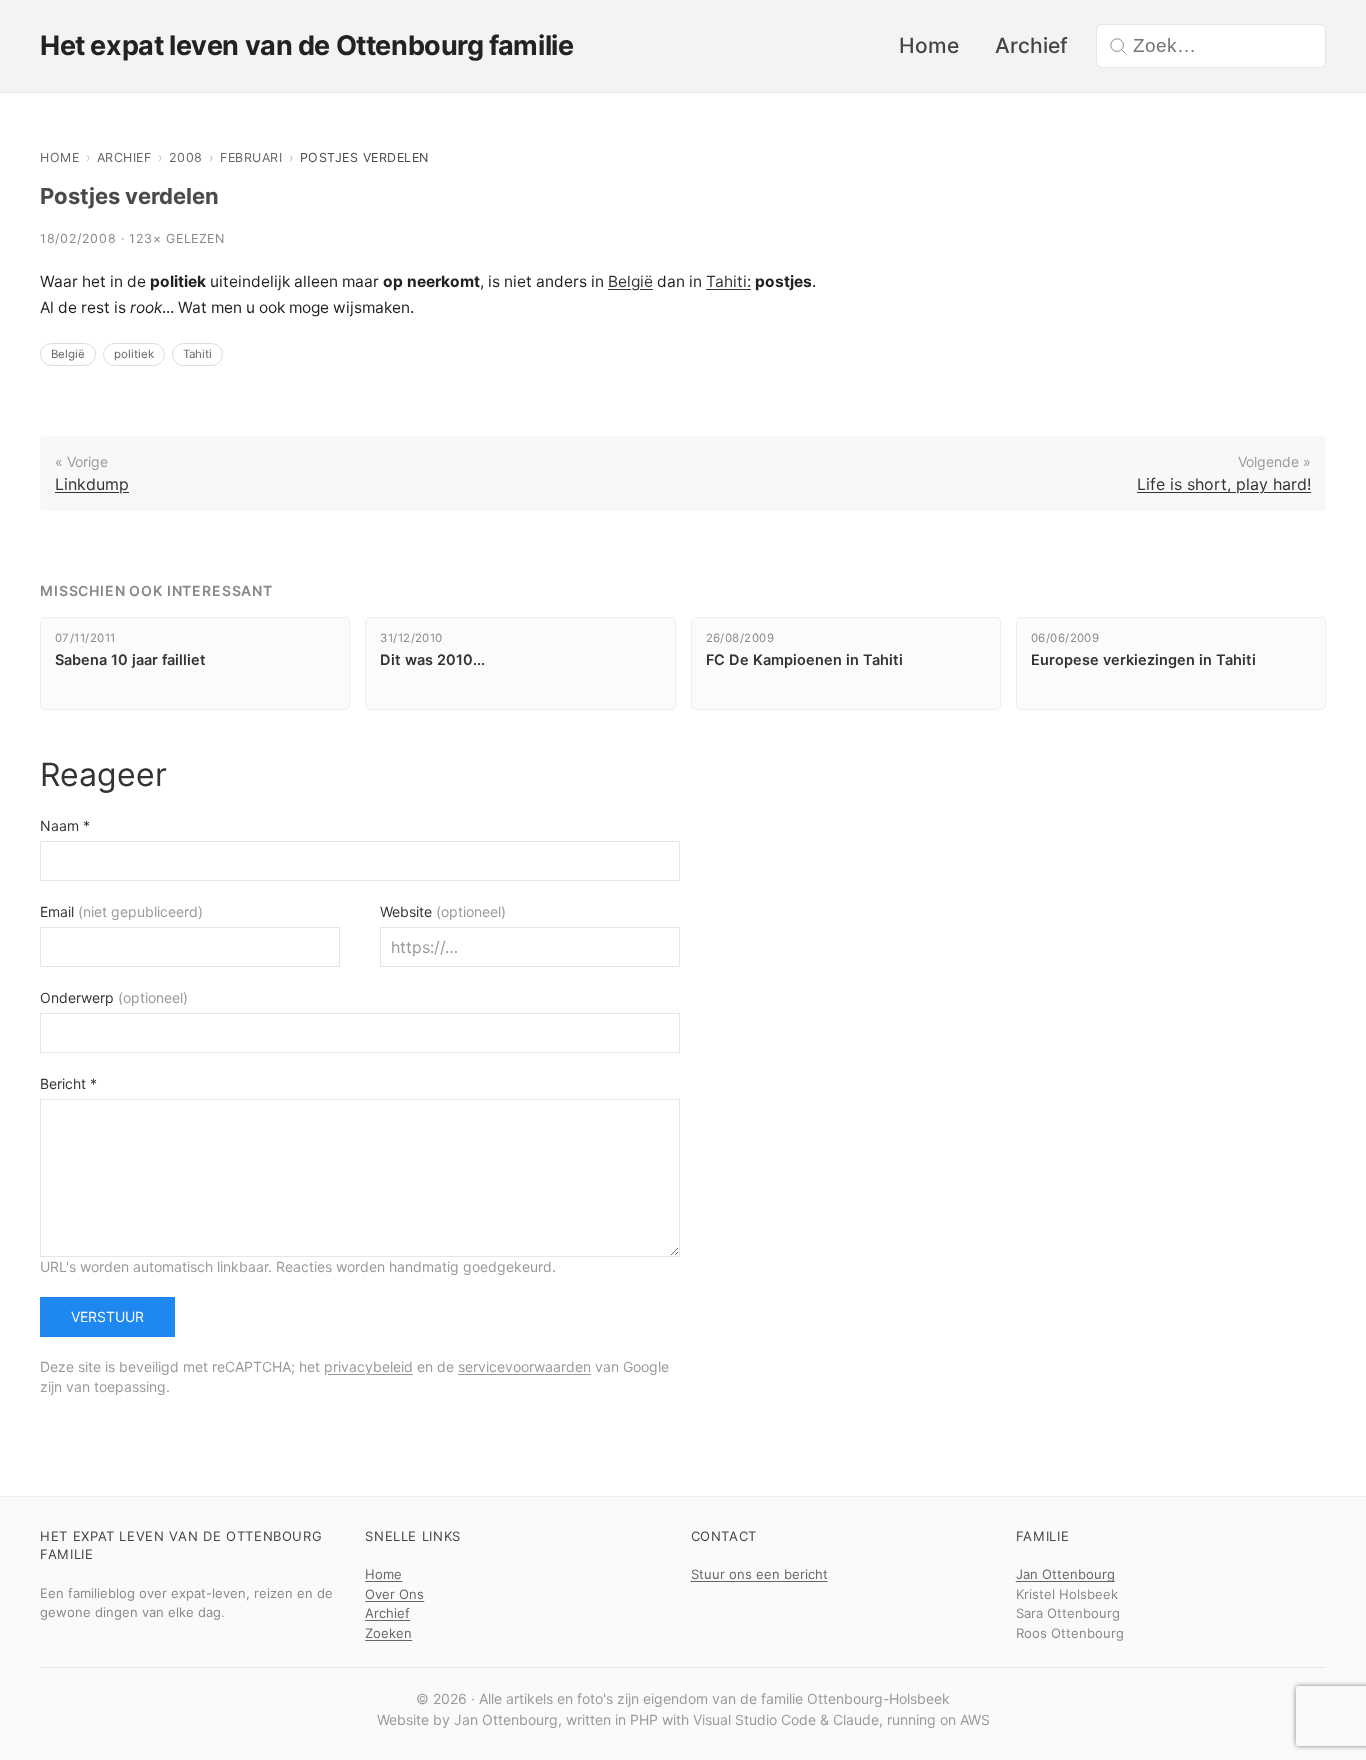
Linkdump (92, 484)
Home (929, 45)
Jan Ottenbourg (1065, 1574)
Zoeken (388, 1633)
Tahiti (197, 354)
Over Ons (394, 1594)
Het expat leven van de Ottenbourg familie (306, 45)
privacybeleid (368, 1366)
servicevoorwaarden (524, 1366)
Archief (1031, 45)
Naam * (65, 825)
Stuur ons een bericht (759, 1574)
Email (121, 911)
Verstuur (107, 1316)
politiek (134, 354)
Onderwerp (114, 997)
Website (443, 911)
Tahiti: (728, 281)
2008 (186, 157)
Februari (251, 157)
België (630, 281)
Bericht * (68, 1083)
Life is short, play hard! (1224, 484)
